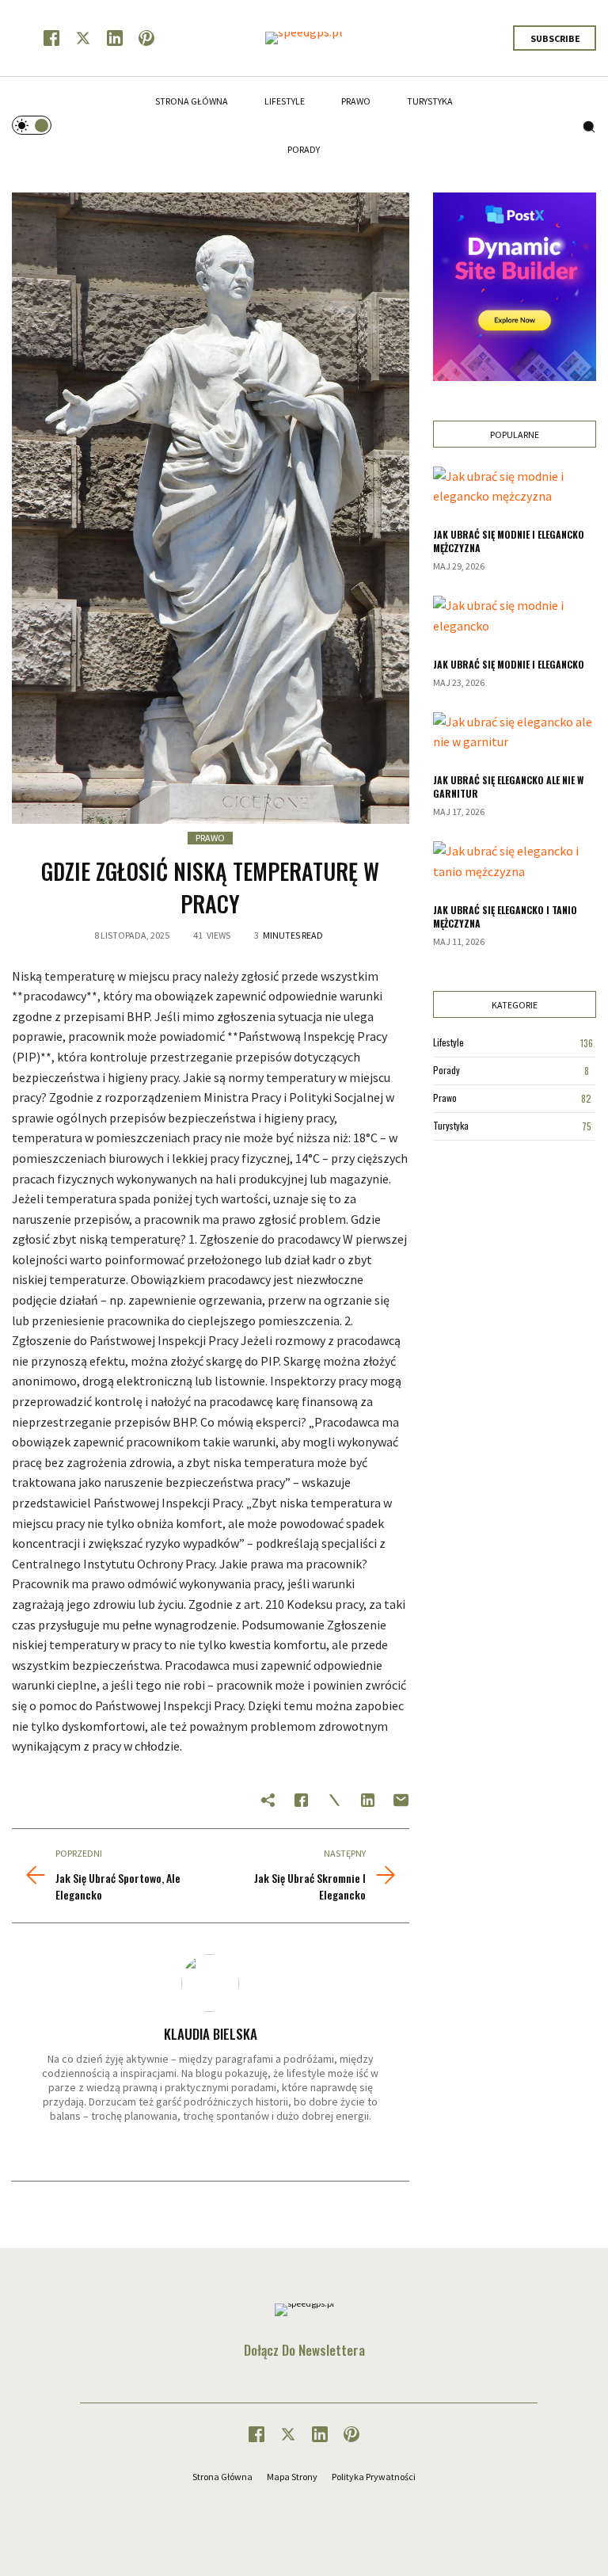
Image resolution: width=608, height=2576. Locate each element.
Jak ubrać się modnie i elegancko (509, 664)
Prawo (210, 838)
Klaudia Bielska (211, 2034)
